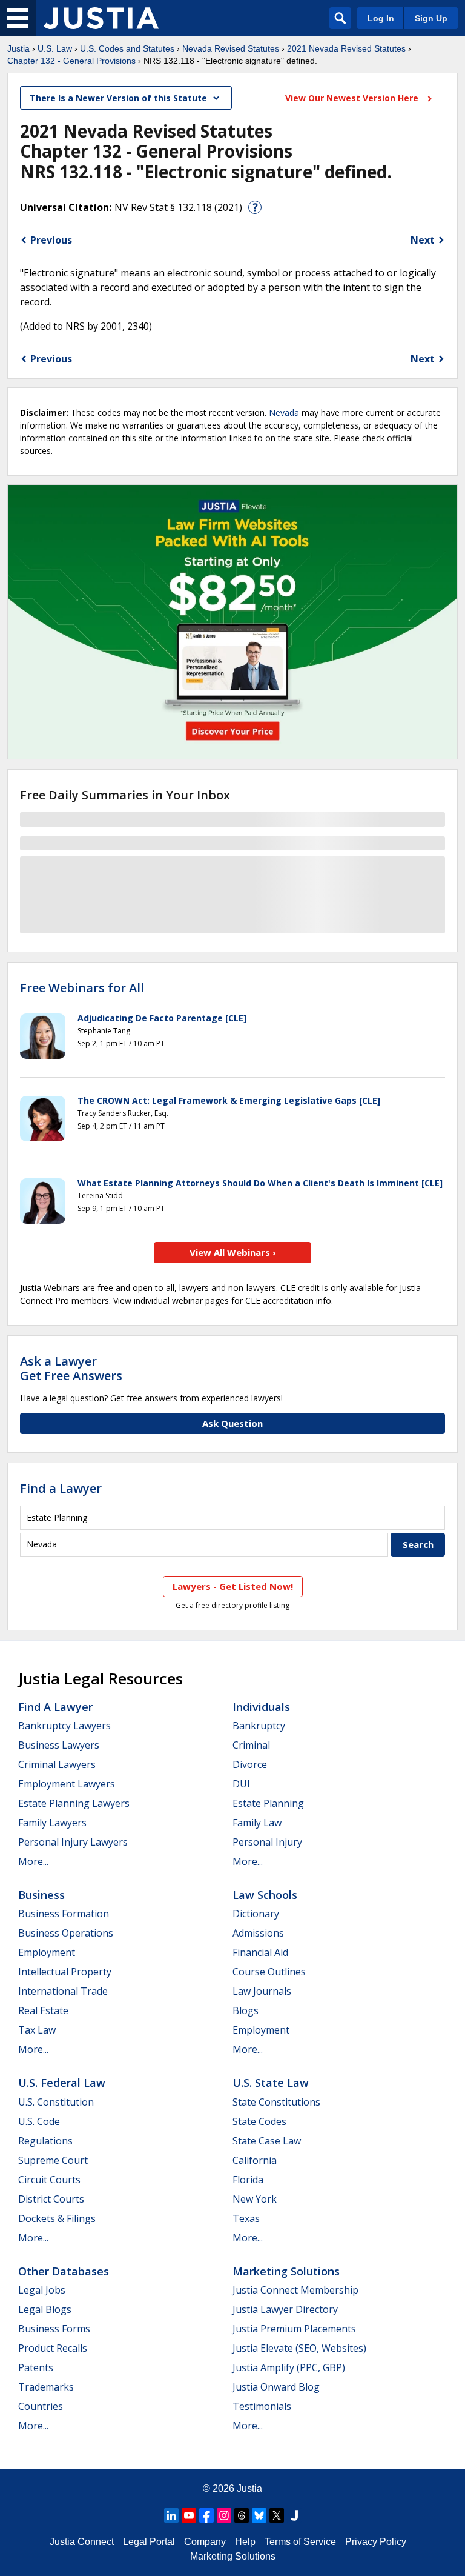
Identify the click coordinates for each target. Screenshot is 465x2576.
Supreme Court (53, 2160)
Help (245, 2542)
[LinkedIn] (171, 2515)
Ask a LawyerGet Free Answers (71, 1368)
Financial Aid (260, 1952)
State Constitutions (276, 2102)
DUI (241, 1784)
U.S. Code (39, 2121)
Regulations (45, 2141)
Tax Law (37, 2030)
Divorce (250, 1764)
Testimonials (262, 2406)
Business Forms (54, 2329)
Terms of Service (300, 2542)
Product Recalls (53, 2348)
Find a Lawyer (61, 1488)
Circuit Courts (49, 2180)
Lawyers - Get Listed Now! (233, 1586)
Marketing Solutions (286, 2271)
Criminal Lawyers (57, 1764)
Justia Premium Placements (294, 2329)
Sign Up (431, 18)
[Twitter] (277, 2515)
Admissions (258, 1933)
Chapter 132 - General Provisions (71, 61)
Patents (36, 2367)
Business (41, 1895)
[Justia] (101, 18)
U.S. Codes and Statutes (127, 48)
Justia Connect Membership (295, 2290)
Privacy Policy (376, 2542)
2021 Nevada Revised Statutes (346, 48)
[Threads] (242, 2515)
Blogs (246, 2010)
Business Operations (66, 1933)
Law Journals (262, 1991)
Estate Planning (268, 1803)
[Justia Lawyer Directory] (294, 2515)
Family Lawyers (52, 1823)
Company (205, 2542)
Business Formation (64, 1914)
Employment (47, 1952)
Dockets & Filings (57, 2218)
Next (423, 240)
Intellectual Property (65, 1972)
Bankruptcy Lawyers (64, 1726)
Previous (51, 240)
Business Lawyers (59, 1745)
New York (255, 2199)
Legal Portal (149, 2542)
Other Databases (64, 2271)
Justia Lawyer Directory (285, 2309)
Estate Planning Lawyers (74, 1803)
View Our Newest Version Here (353, 98)
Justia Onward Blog (276, 2387)
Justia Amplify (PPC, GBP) (289, 2367)
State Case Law (267, 2141)
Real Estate (43, 2010)
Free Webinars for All (82, 988)
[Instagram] (224, 2515)
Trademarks (46, 2387)
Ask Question (232, 1423)
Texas (246, 2218)
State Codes (259, 2121)
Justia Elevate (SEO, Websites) (299, 2348)
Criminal (251, 1745)
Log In (381, 18)
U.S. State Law (271, 2083)
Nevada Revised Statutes (231, 48)
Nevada (284, 412)
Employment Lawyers (67, 1784)
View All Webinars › (233, 1252)
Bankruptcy (259, 1726)
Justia (18, 48)
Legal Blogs (45, 2309)
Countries (41, 2406)
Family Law (257, 1823)
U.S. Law (55, 48)
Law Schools (265, 1895)
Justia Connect (82, 2542)
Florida (248, 2180)
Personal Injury (267, 1842)
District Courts (51, 2199)
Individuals (261, 1707)
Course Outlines (269, 1972)
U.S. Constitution (56, 2102)
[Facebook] (206, 2515)
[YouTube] (189, 2515)
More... (33, 1861)
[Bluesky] (259, 2515)
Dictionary (256, 1914)
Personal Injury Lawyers (73, 1842)
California (255, 2160)
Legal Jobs (42, 2290)
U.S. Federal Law (62, 2083)
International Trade (63, 1991)
